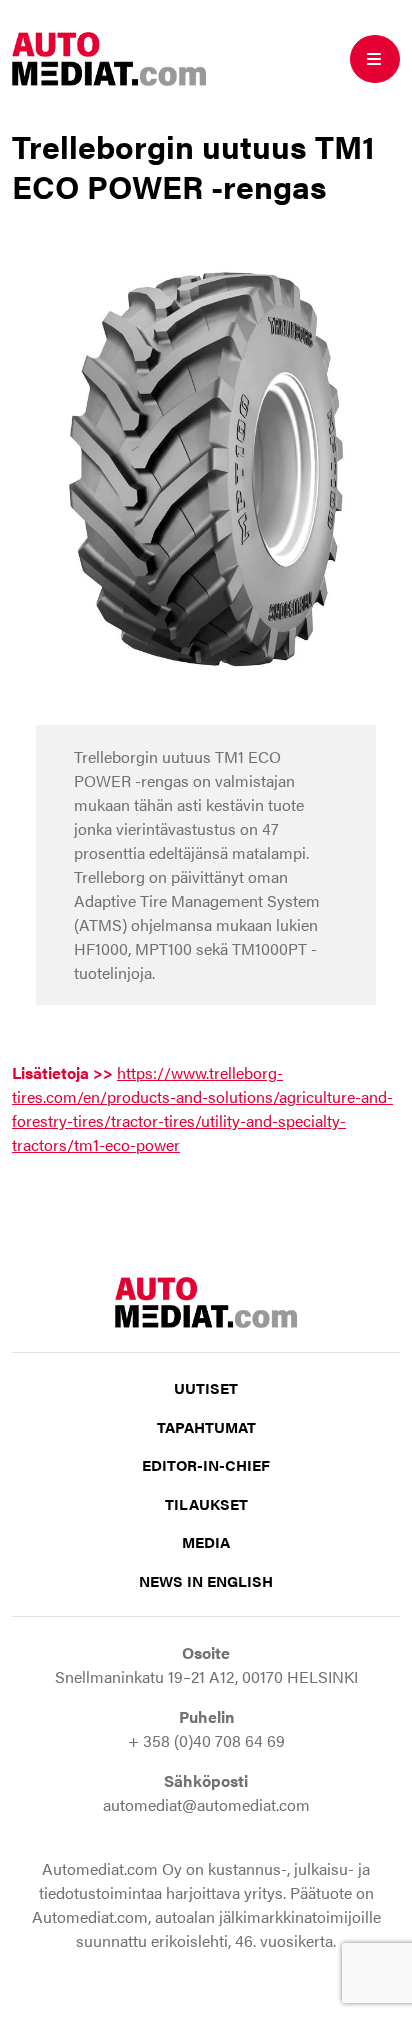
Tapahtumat (206, 1426)
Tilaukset (206, 1503)
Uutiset (206, 1387)
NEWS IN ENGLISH (206, 1580)
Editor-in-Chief (206, 1464)
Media (206, 1541)
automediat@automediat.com (206, 1804)
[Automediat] (109, 56)
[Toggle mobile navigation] (375, 59)
